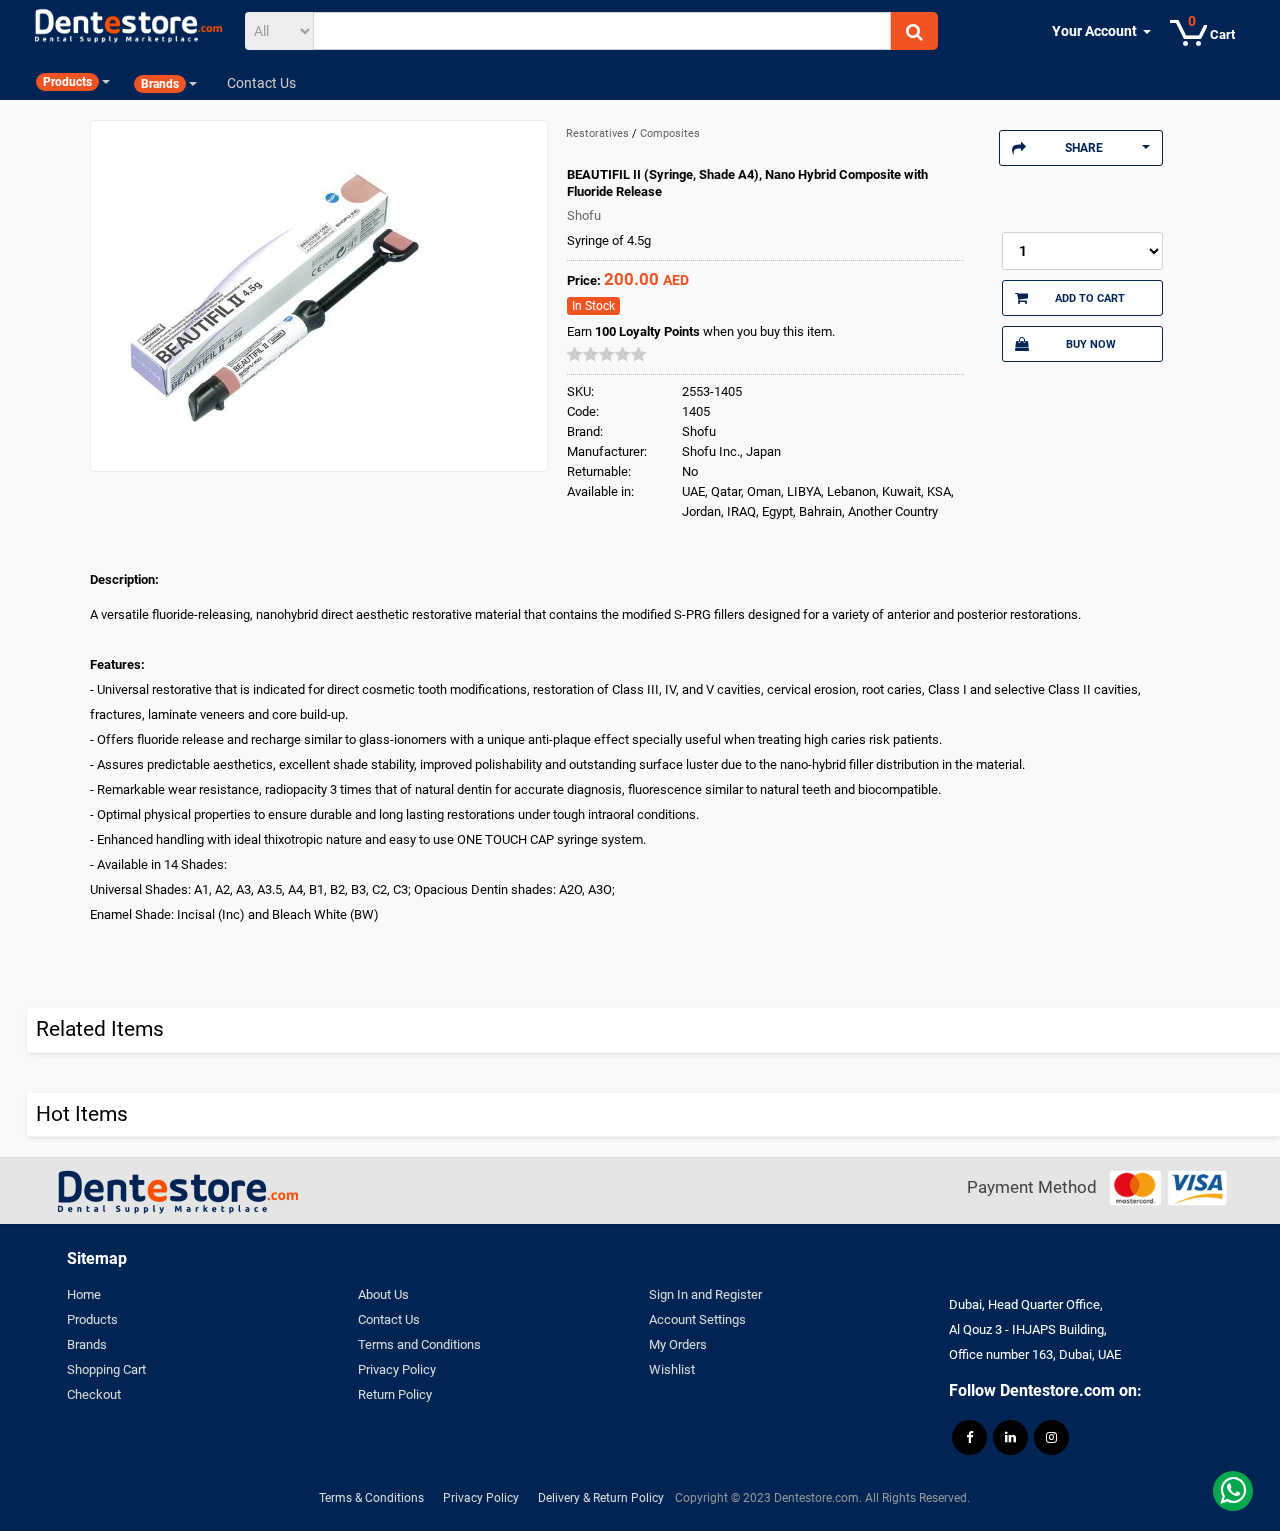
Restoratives (599, 133)
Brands (87, 1344)
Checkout (94, 1394)
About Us (383, 1294)
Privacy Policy (397, 1369)
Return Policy (395, 1394)
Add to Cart (1090, 298)
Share (1084, 148)
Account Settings (697, 1319)
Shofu (584, 215)
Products (92, 1319)
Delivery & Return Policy (601, 1498)
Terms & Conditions (371, 1498)
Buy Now (1091, 344)
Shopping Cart (106, 1369)
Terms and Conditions (419, 1344)
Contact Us (389, 1319)
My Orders (678, 1344)
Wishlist (672, 1369)
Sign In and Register (705, 1294)
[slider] (607, 354)
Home (84, 1294)
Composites (670, 133)
